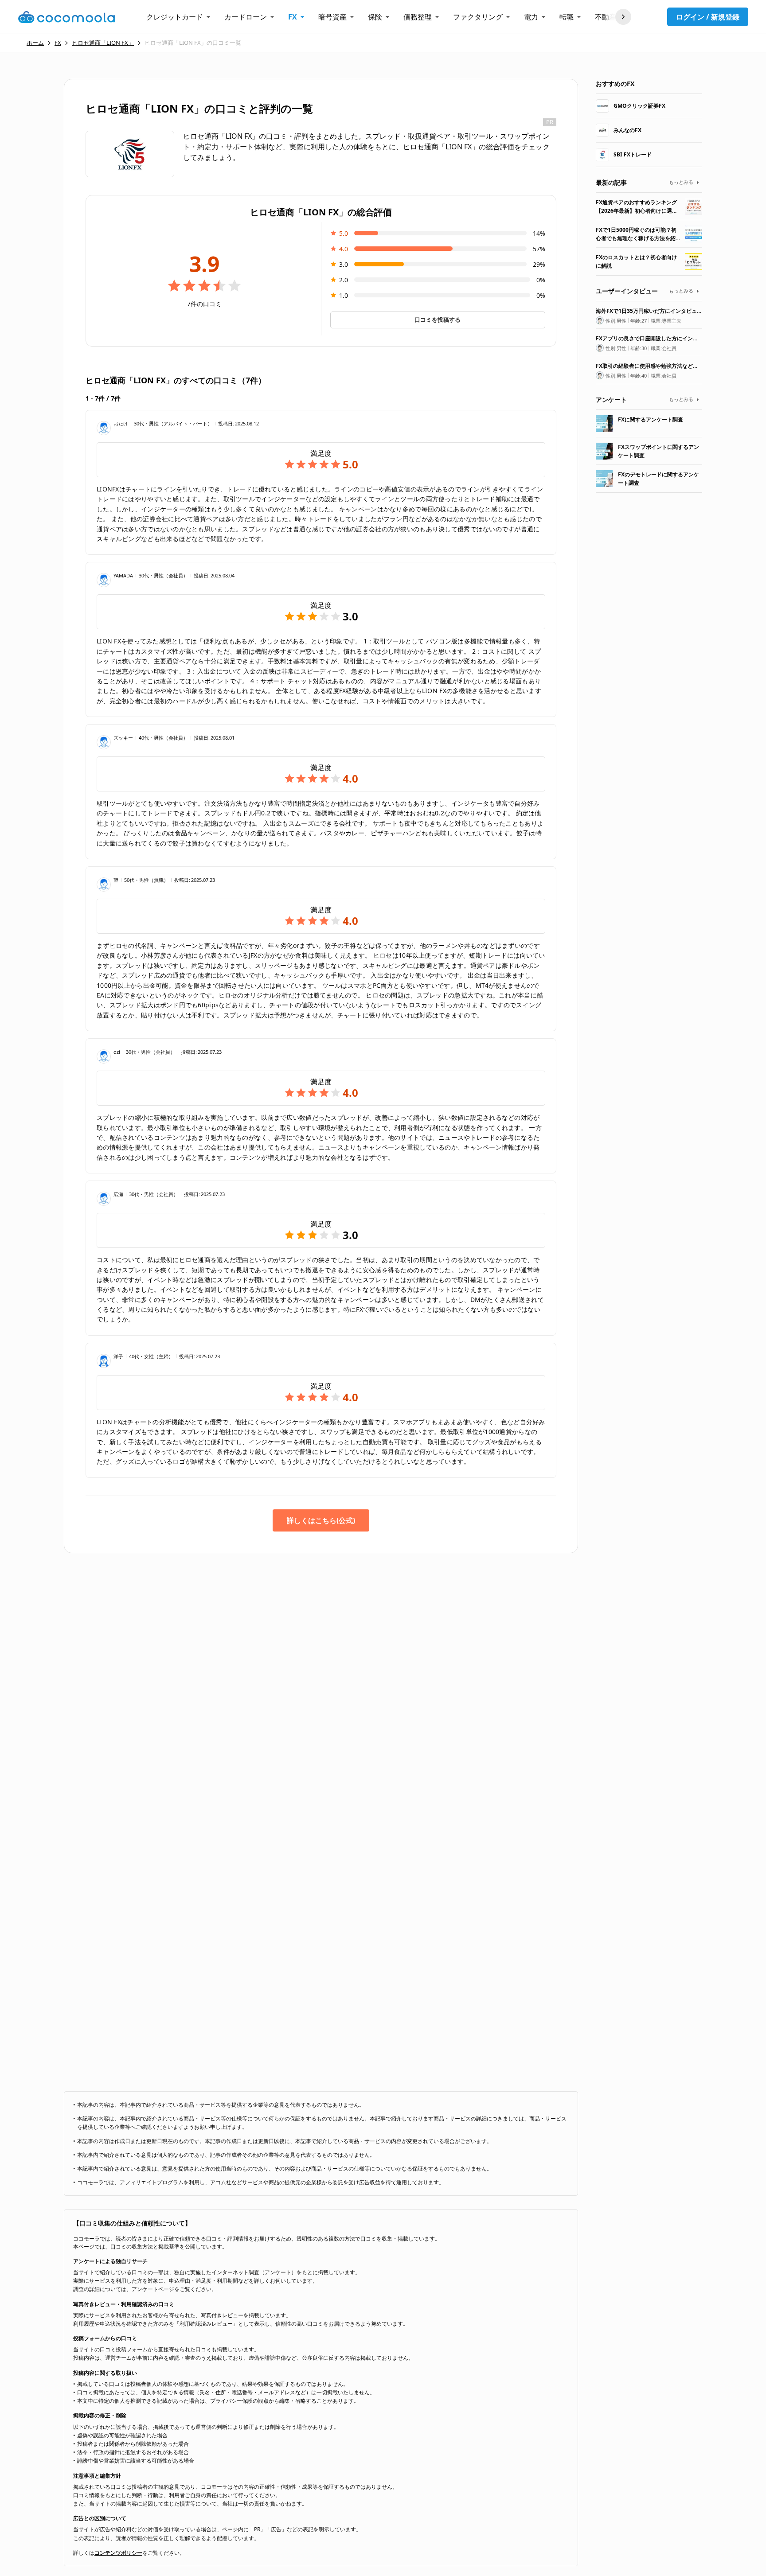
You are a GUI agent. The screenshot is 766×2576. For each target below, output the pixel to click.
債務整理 (418, 17)
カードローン (246, 17)
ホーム (35, 43)
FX (293, 17)
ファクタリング (478, 17)
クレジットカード (175, 17)
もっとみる (681, 182)
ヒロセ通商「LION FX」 (103, 43)
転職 (567, 17)
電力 (531, 17)
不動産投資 (613, 17)
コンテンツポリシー (118, 2553)
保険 (375, 17)
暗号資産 (332, 17)
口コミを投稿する (438, 320)
